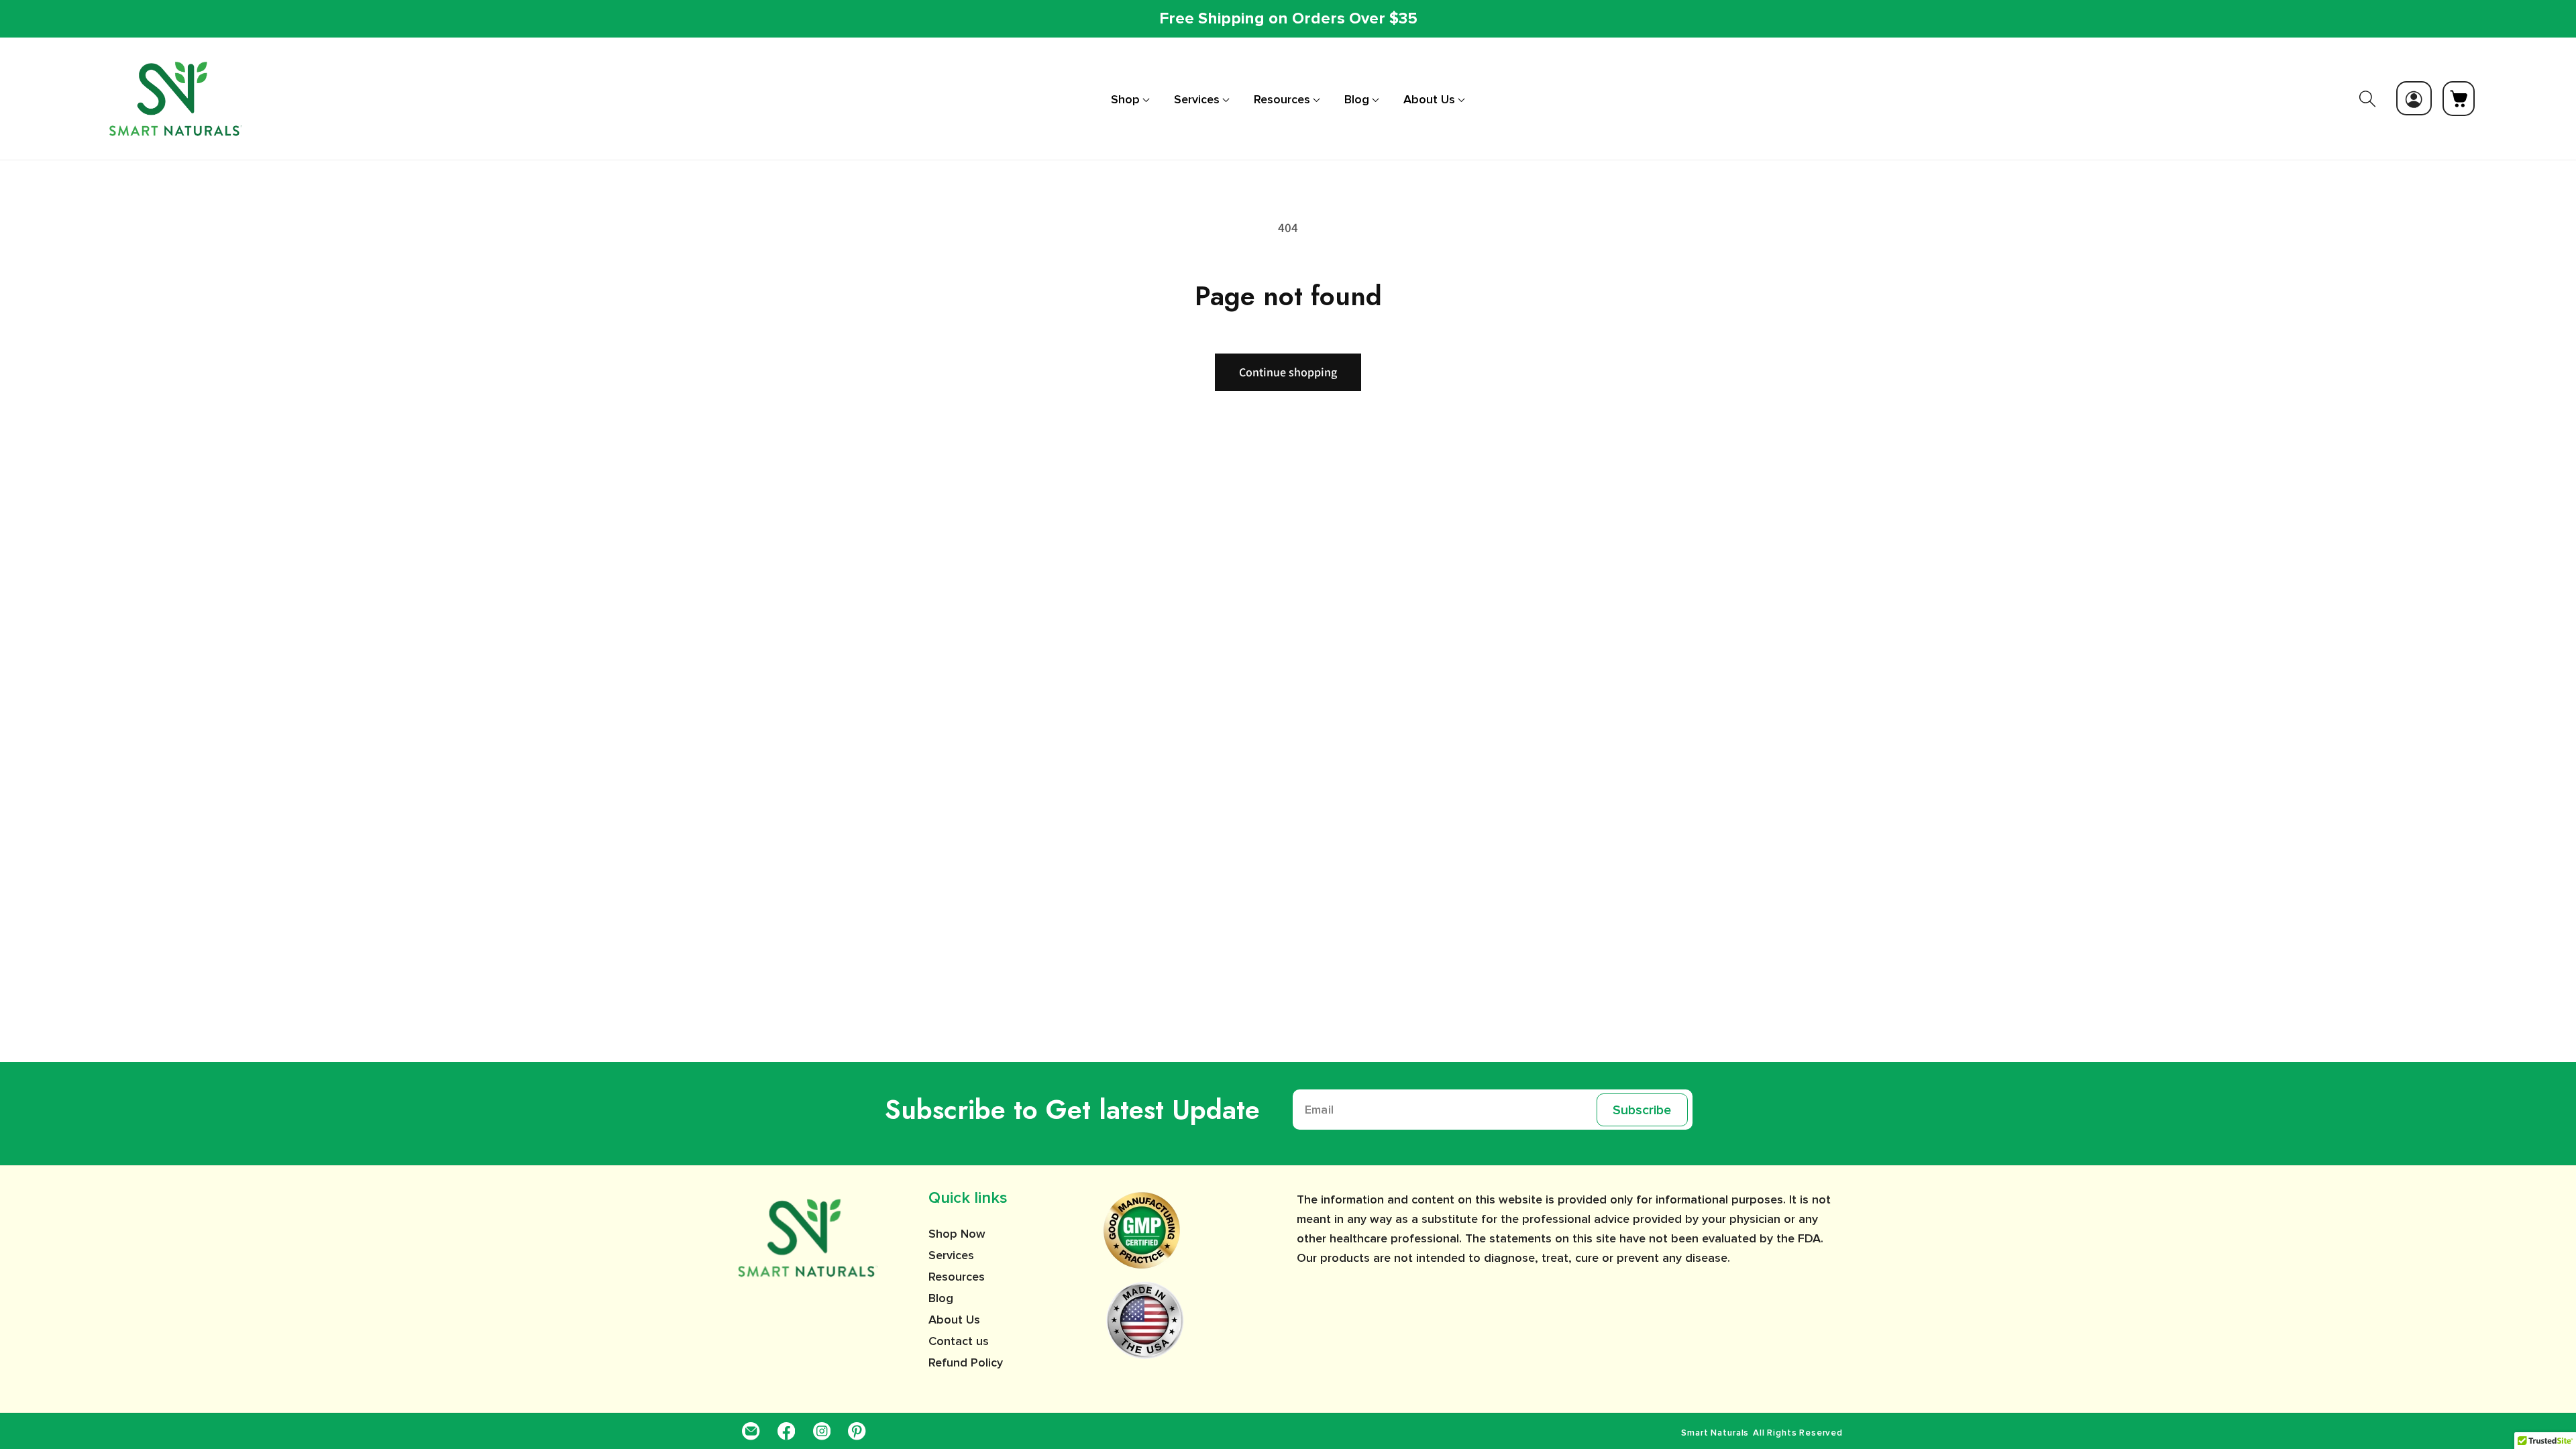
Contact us (959, 1341)
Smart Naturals (1715, 1433)
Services (951, 1255)
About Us (954, 1320)
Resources (957, 1277)
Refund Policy (966, 1362)
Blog (941, 1298)
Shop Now (957, 1234)
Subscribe (1642, 1110)
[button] (1130, 99)
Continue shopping (1288, 372)
